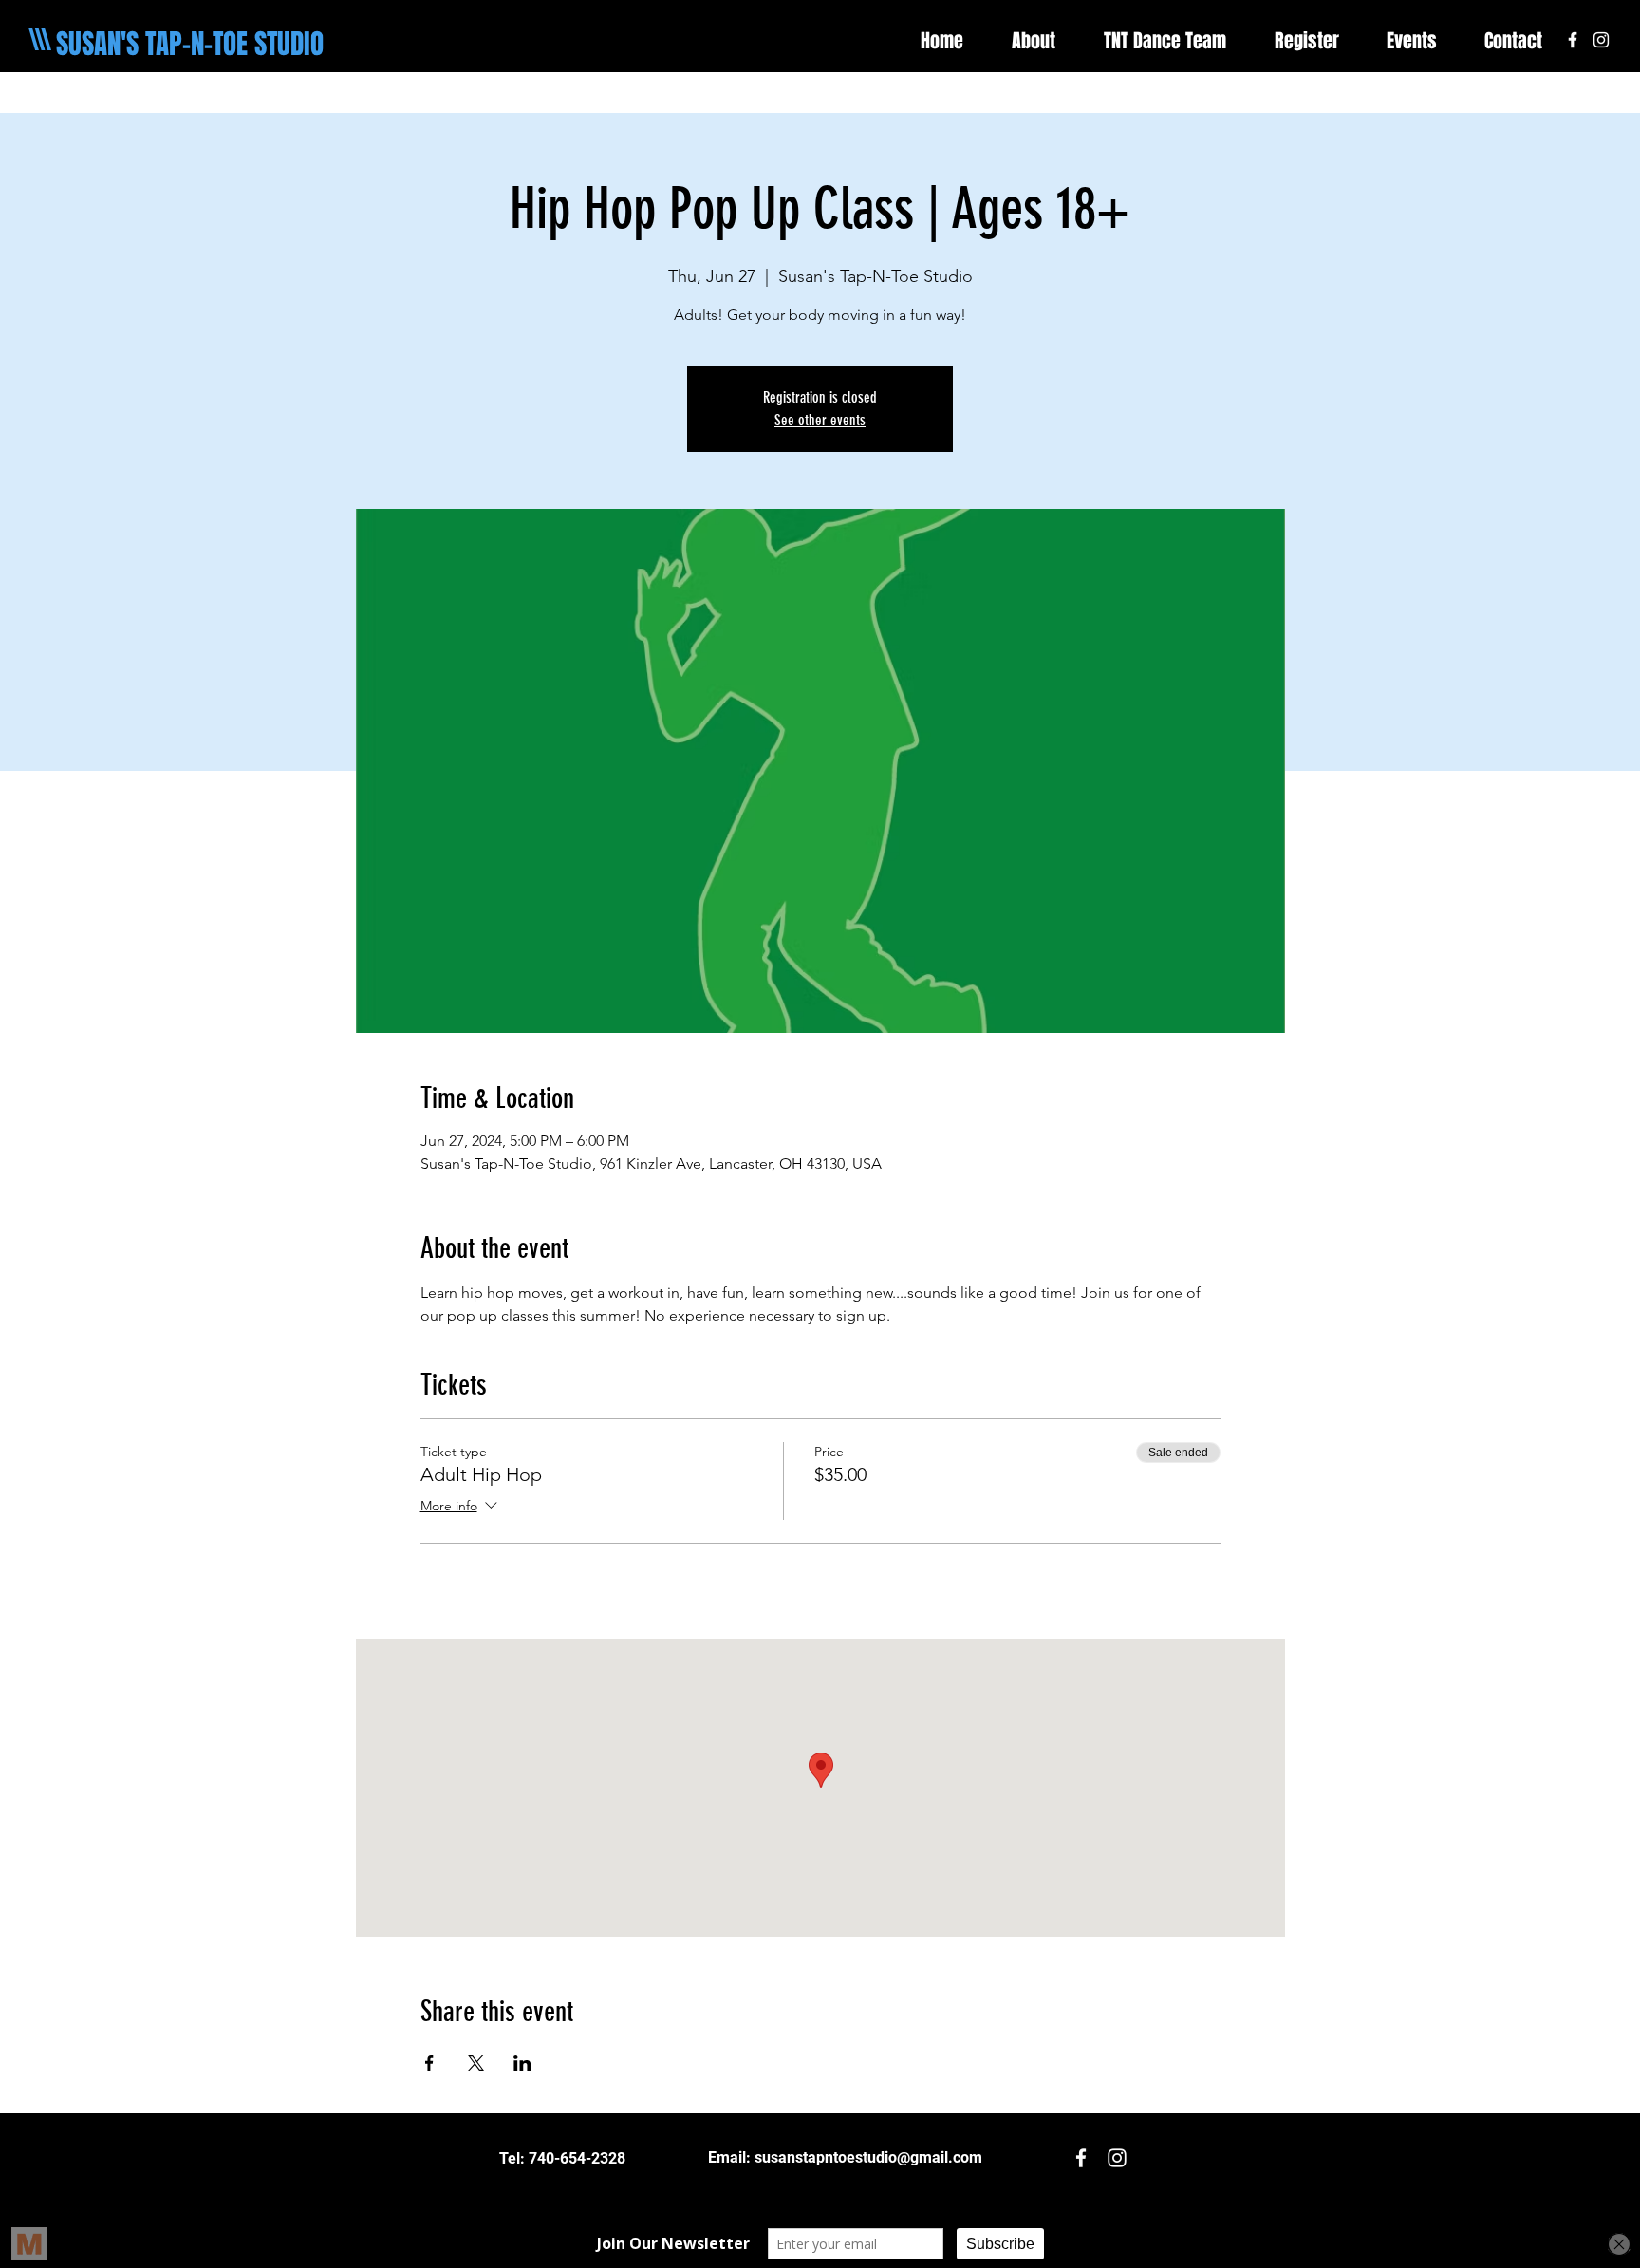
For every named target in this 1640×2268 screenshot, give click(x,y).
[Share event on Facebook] (429, 2063)
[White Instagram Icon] (1601, 40)
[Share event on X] (476, 2063)
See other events (820, 420)
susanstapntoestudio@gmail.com (868, 2157)
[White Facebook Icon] (1573, 40)
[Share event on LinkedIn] (522, 2063)
